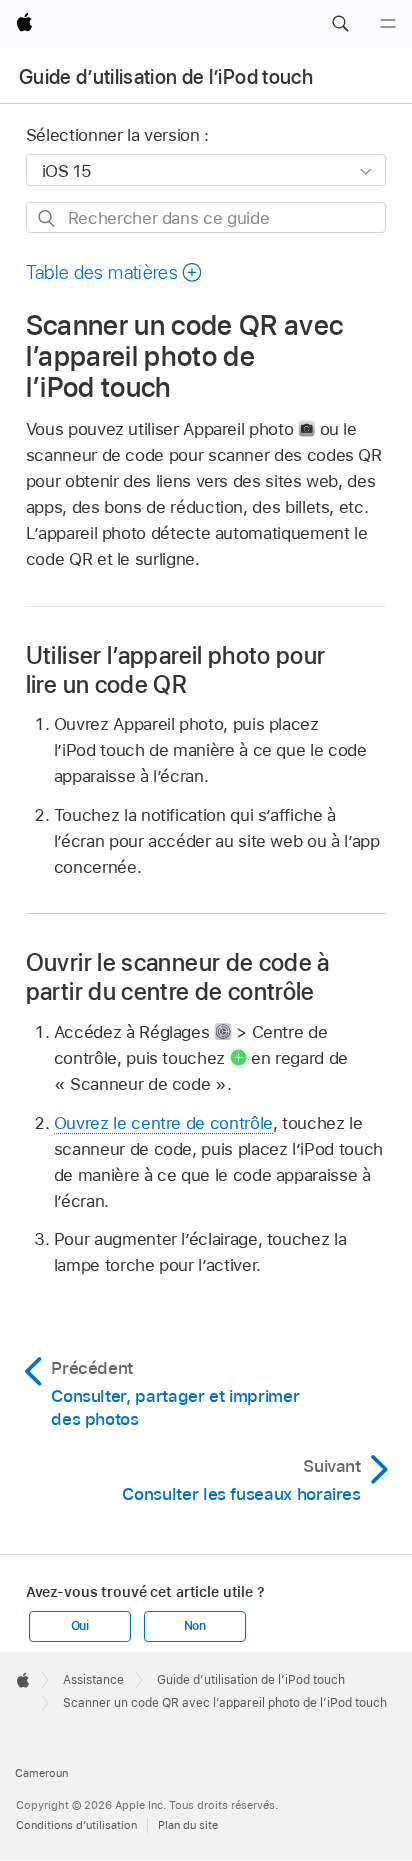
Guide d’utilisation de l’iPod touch (166, 77)
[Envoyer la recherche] (47, 218)
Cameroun (41, 1773)
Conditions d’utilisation (76, 1825)
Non (195, 1626)
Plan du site (188, 1825)
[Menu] (388, 24)
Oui (80, 1626)
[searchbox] (206, 217)
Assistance (93, 1680)
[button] (340, 24)
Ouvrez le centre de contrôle (163, 1123)
